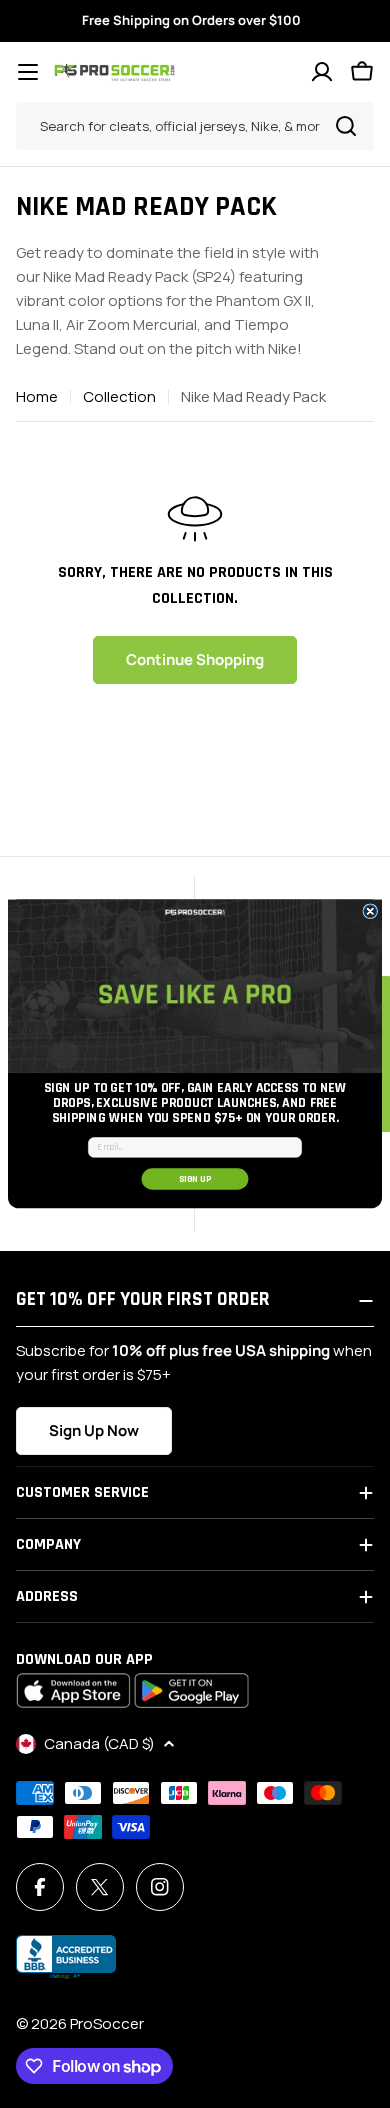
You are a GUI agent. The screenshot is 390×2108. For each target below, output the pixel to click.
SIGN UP (195, 1178)
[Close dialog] (370, 911)
